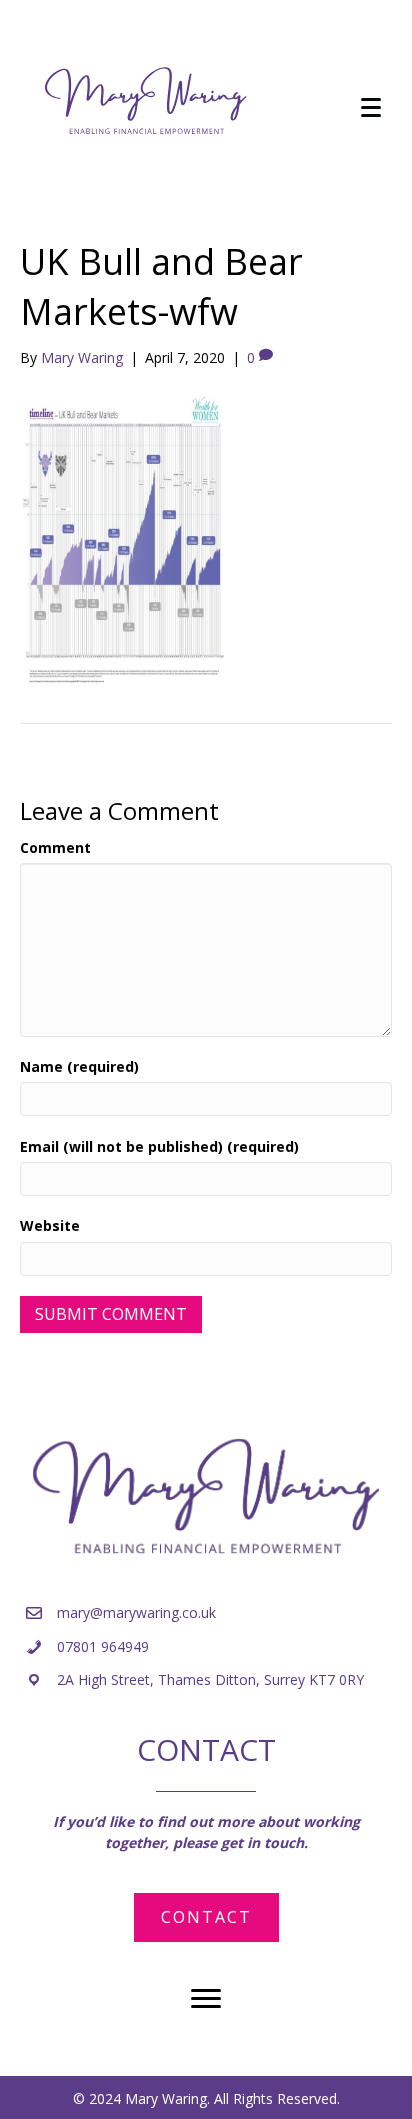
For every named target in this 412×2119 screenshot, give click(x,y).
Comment (55, 847)
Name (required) (79, 1066)
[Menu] (371, 108)
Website (50, 1225)
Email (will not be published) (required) (159, 1146)
